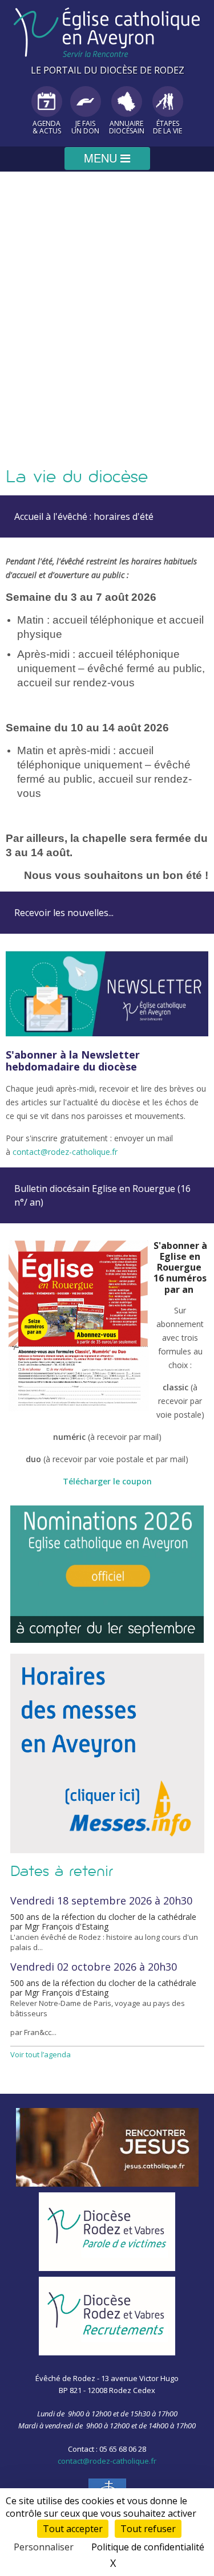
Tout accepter (73, 2529)
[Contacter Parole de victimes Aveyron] (107, 2232)
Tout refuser (148, 2529)
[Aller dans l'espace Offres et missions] (107, 2316)
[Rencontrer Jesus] (107, 2147)
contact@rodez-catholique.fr (66, 1152)
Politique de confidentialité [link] (148, 2547)
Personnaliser (44, 2547)
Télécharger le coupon (107, 1481)
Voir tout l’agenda (41, 2054)
